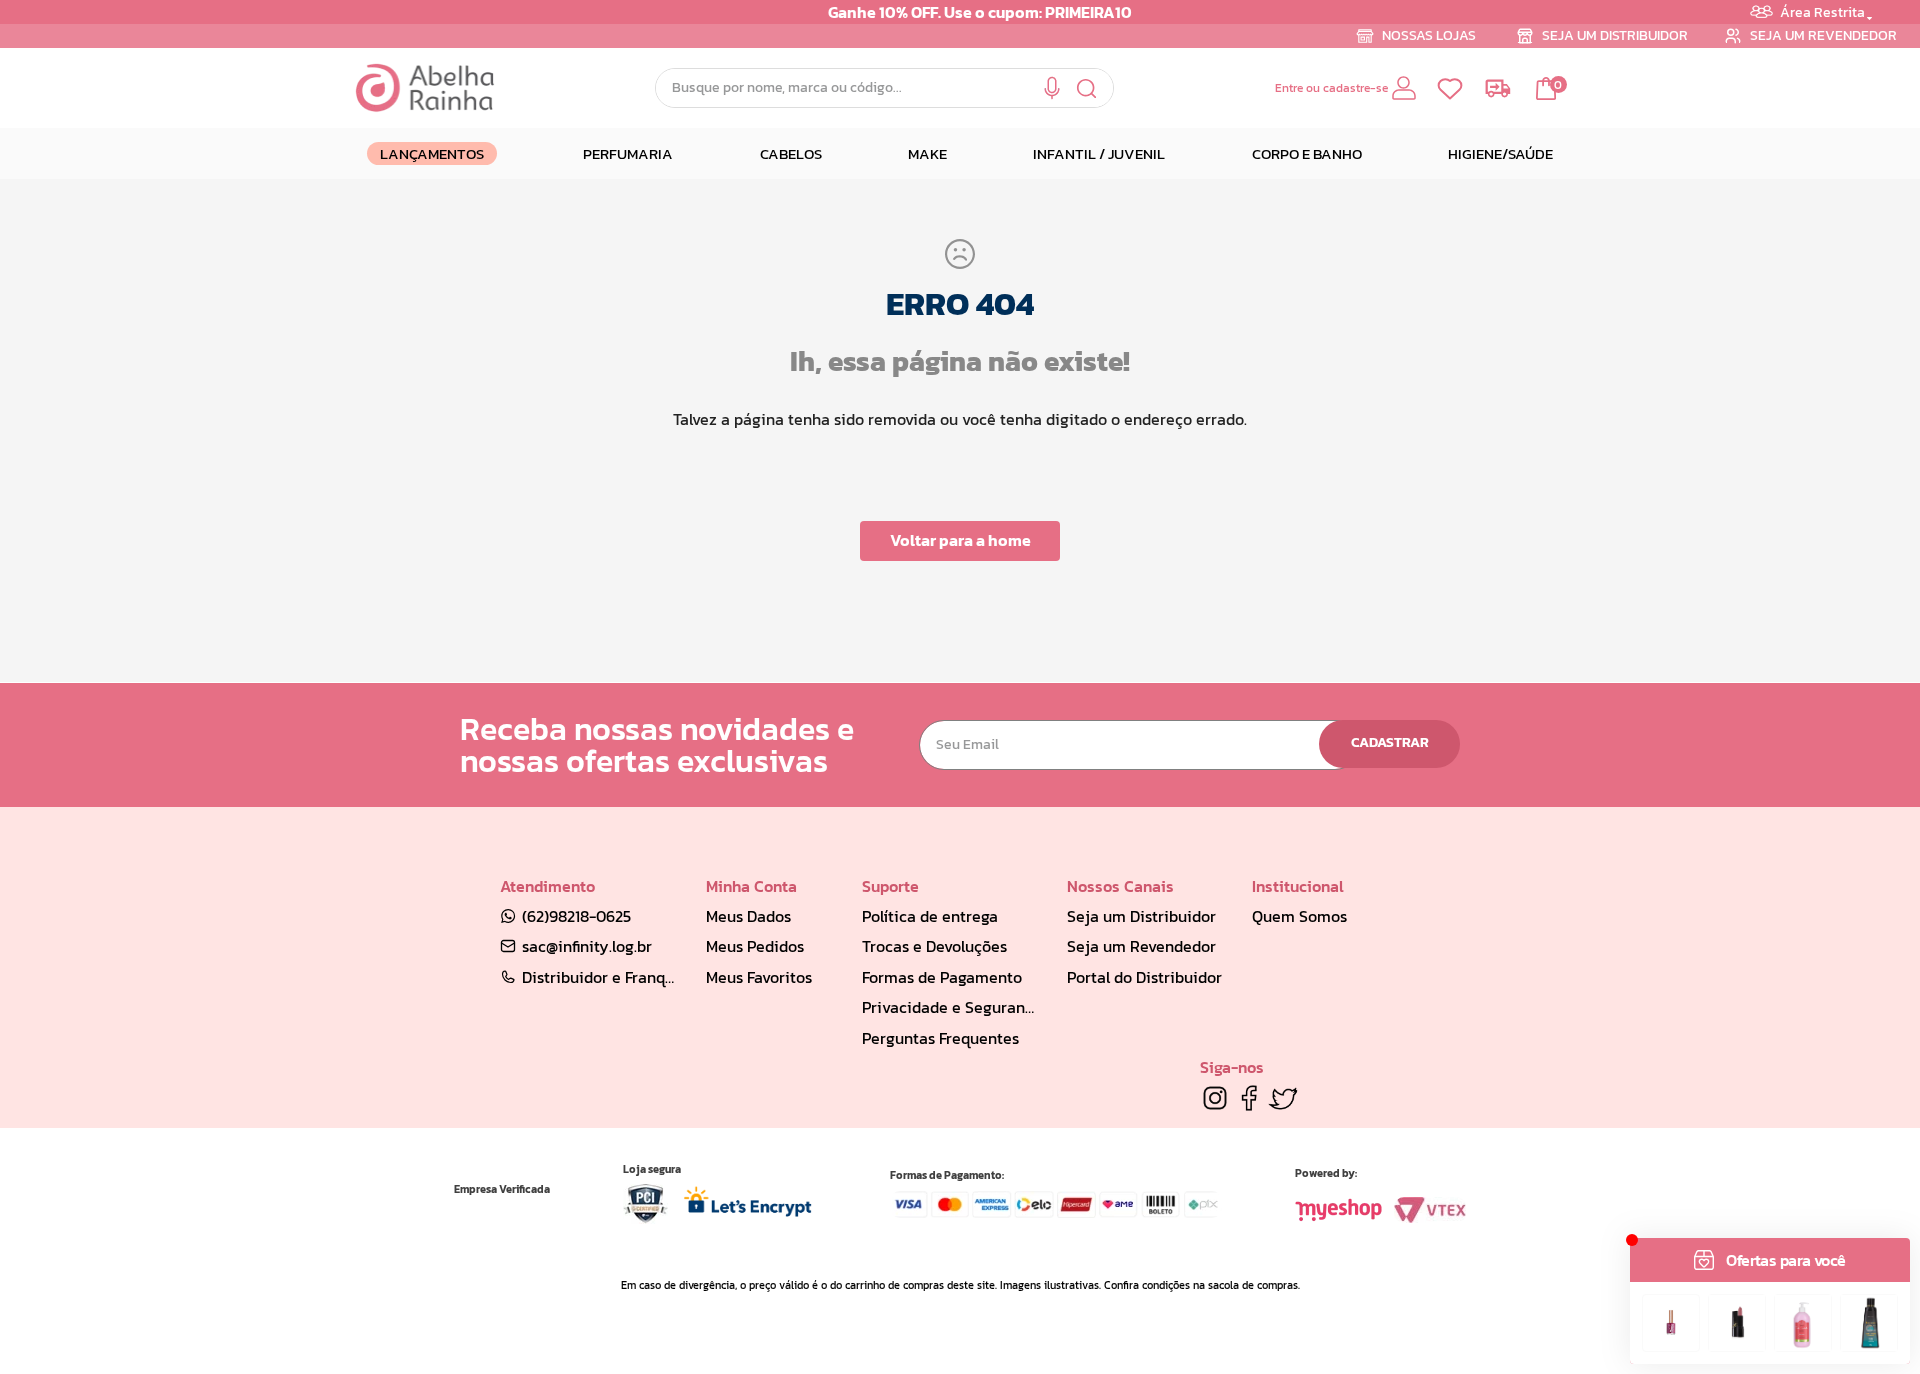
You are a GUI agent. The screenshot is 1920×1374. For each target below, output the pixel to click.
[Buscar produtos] (1087, 88)
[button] (1052, 88)
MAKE (927, 153)
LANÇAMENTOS (432, 153)
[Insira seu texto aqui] (1215, 1098)
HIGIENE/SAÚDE (1500, 153)
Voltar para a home (960, 540)
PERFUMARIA (628, 153)
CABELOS (791, 153)
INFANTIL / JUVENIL (1099, 153)
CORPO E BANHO (1307, 153)
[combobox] (884, 88)
